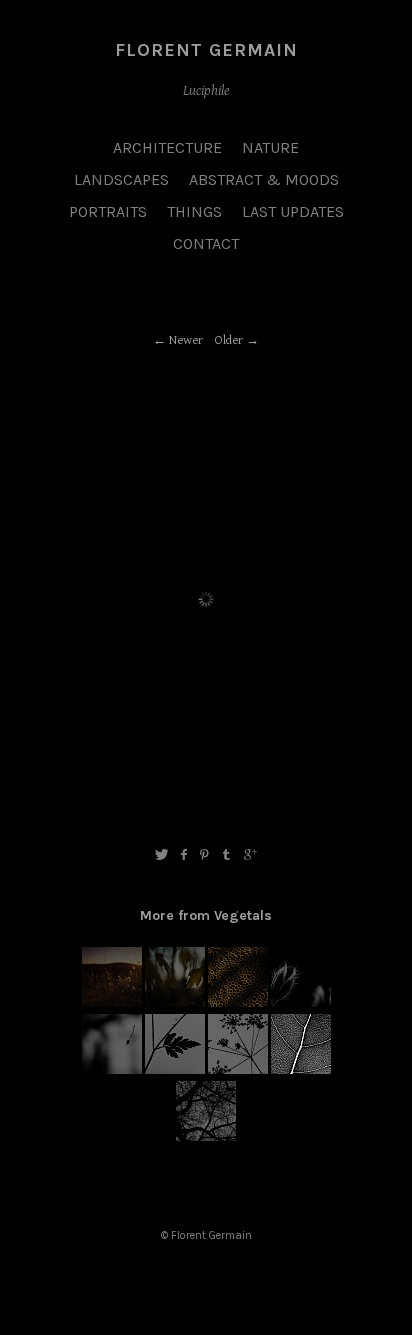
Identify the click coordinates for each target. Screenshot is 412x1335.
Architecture (167, 147)
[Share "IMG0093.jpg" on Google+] (250, 855)
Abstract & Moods (264, 179)
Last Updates (293, 211)
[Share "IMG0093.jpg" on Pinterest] (204, 855)
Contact (206, 243)
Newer (186, 340)
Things (194, 211)
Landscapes (121, 179)
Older (229, 340)
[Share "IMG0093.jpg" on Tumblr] (227, 855)
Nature (270, 147)
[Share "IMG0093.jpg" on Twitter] (161, 855)
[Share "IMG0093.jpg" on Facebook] (183, 855)
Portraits (108, 211)
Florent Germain (206, 50)
